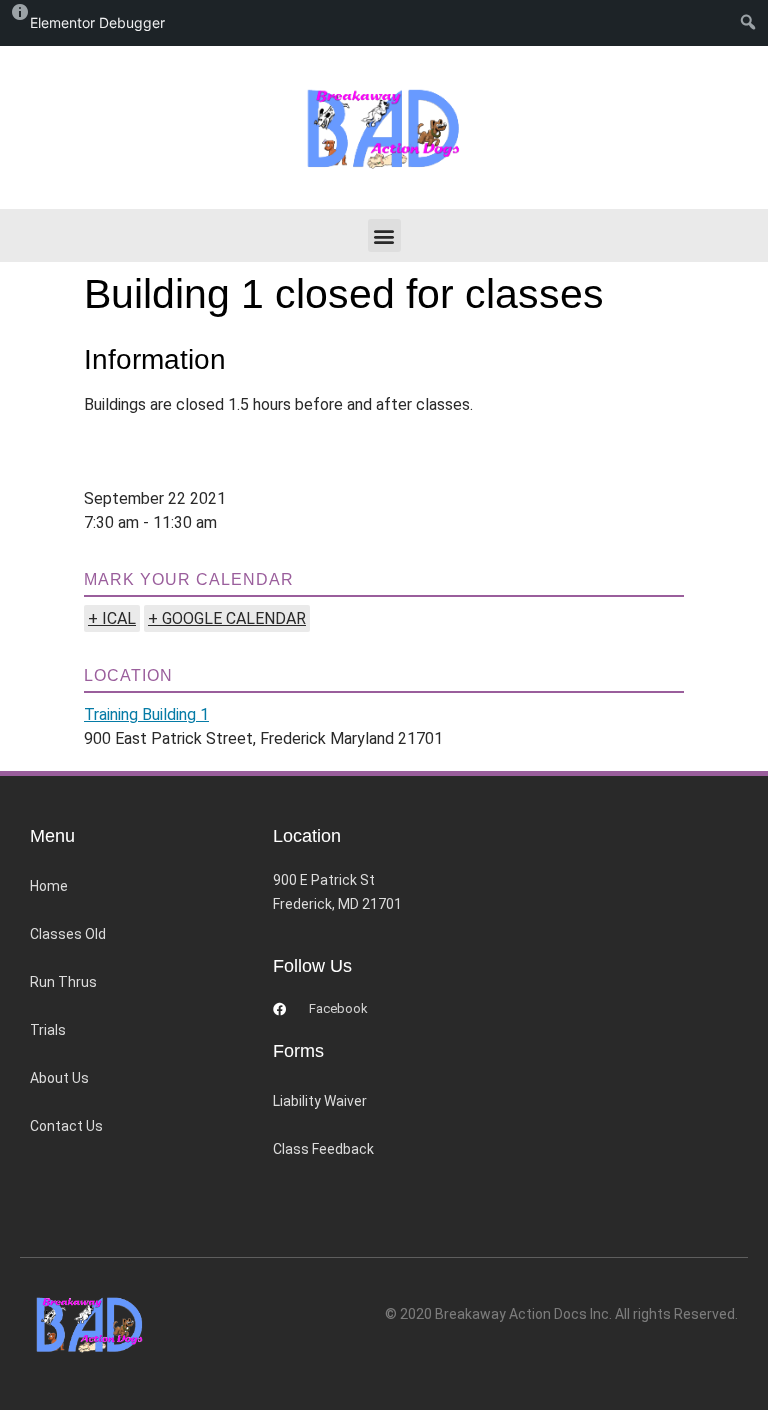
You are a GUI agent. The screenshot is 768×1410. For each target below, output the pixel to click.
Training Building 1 (146, 714)
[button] (384, 235)
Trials (48, 1030)
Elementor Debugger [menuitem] (97, 22)
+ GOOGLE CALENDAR (227, 618)
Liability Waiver (320, 1101)
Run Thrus (63, 982)
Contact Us (66, 1126)
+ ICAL (112, 618)
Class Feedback (323, 1149)
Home (49, 886)
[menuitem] (752, 23)
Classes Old (68, 934)
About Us (59, 1078)
